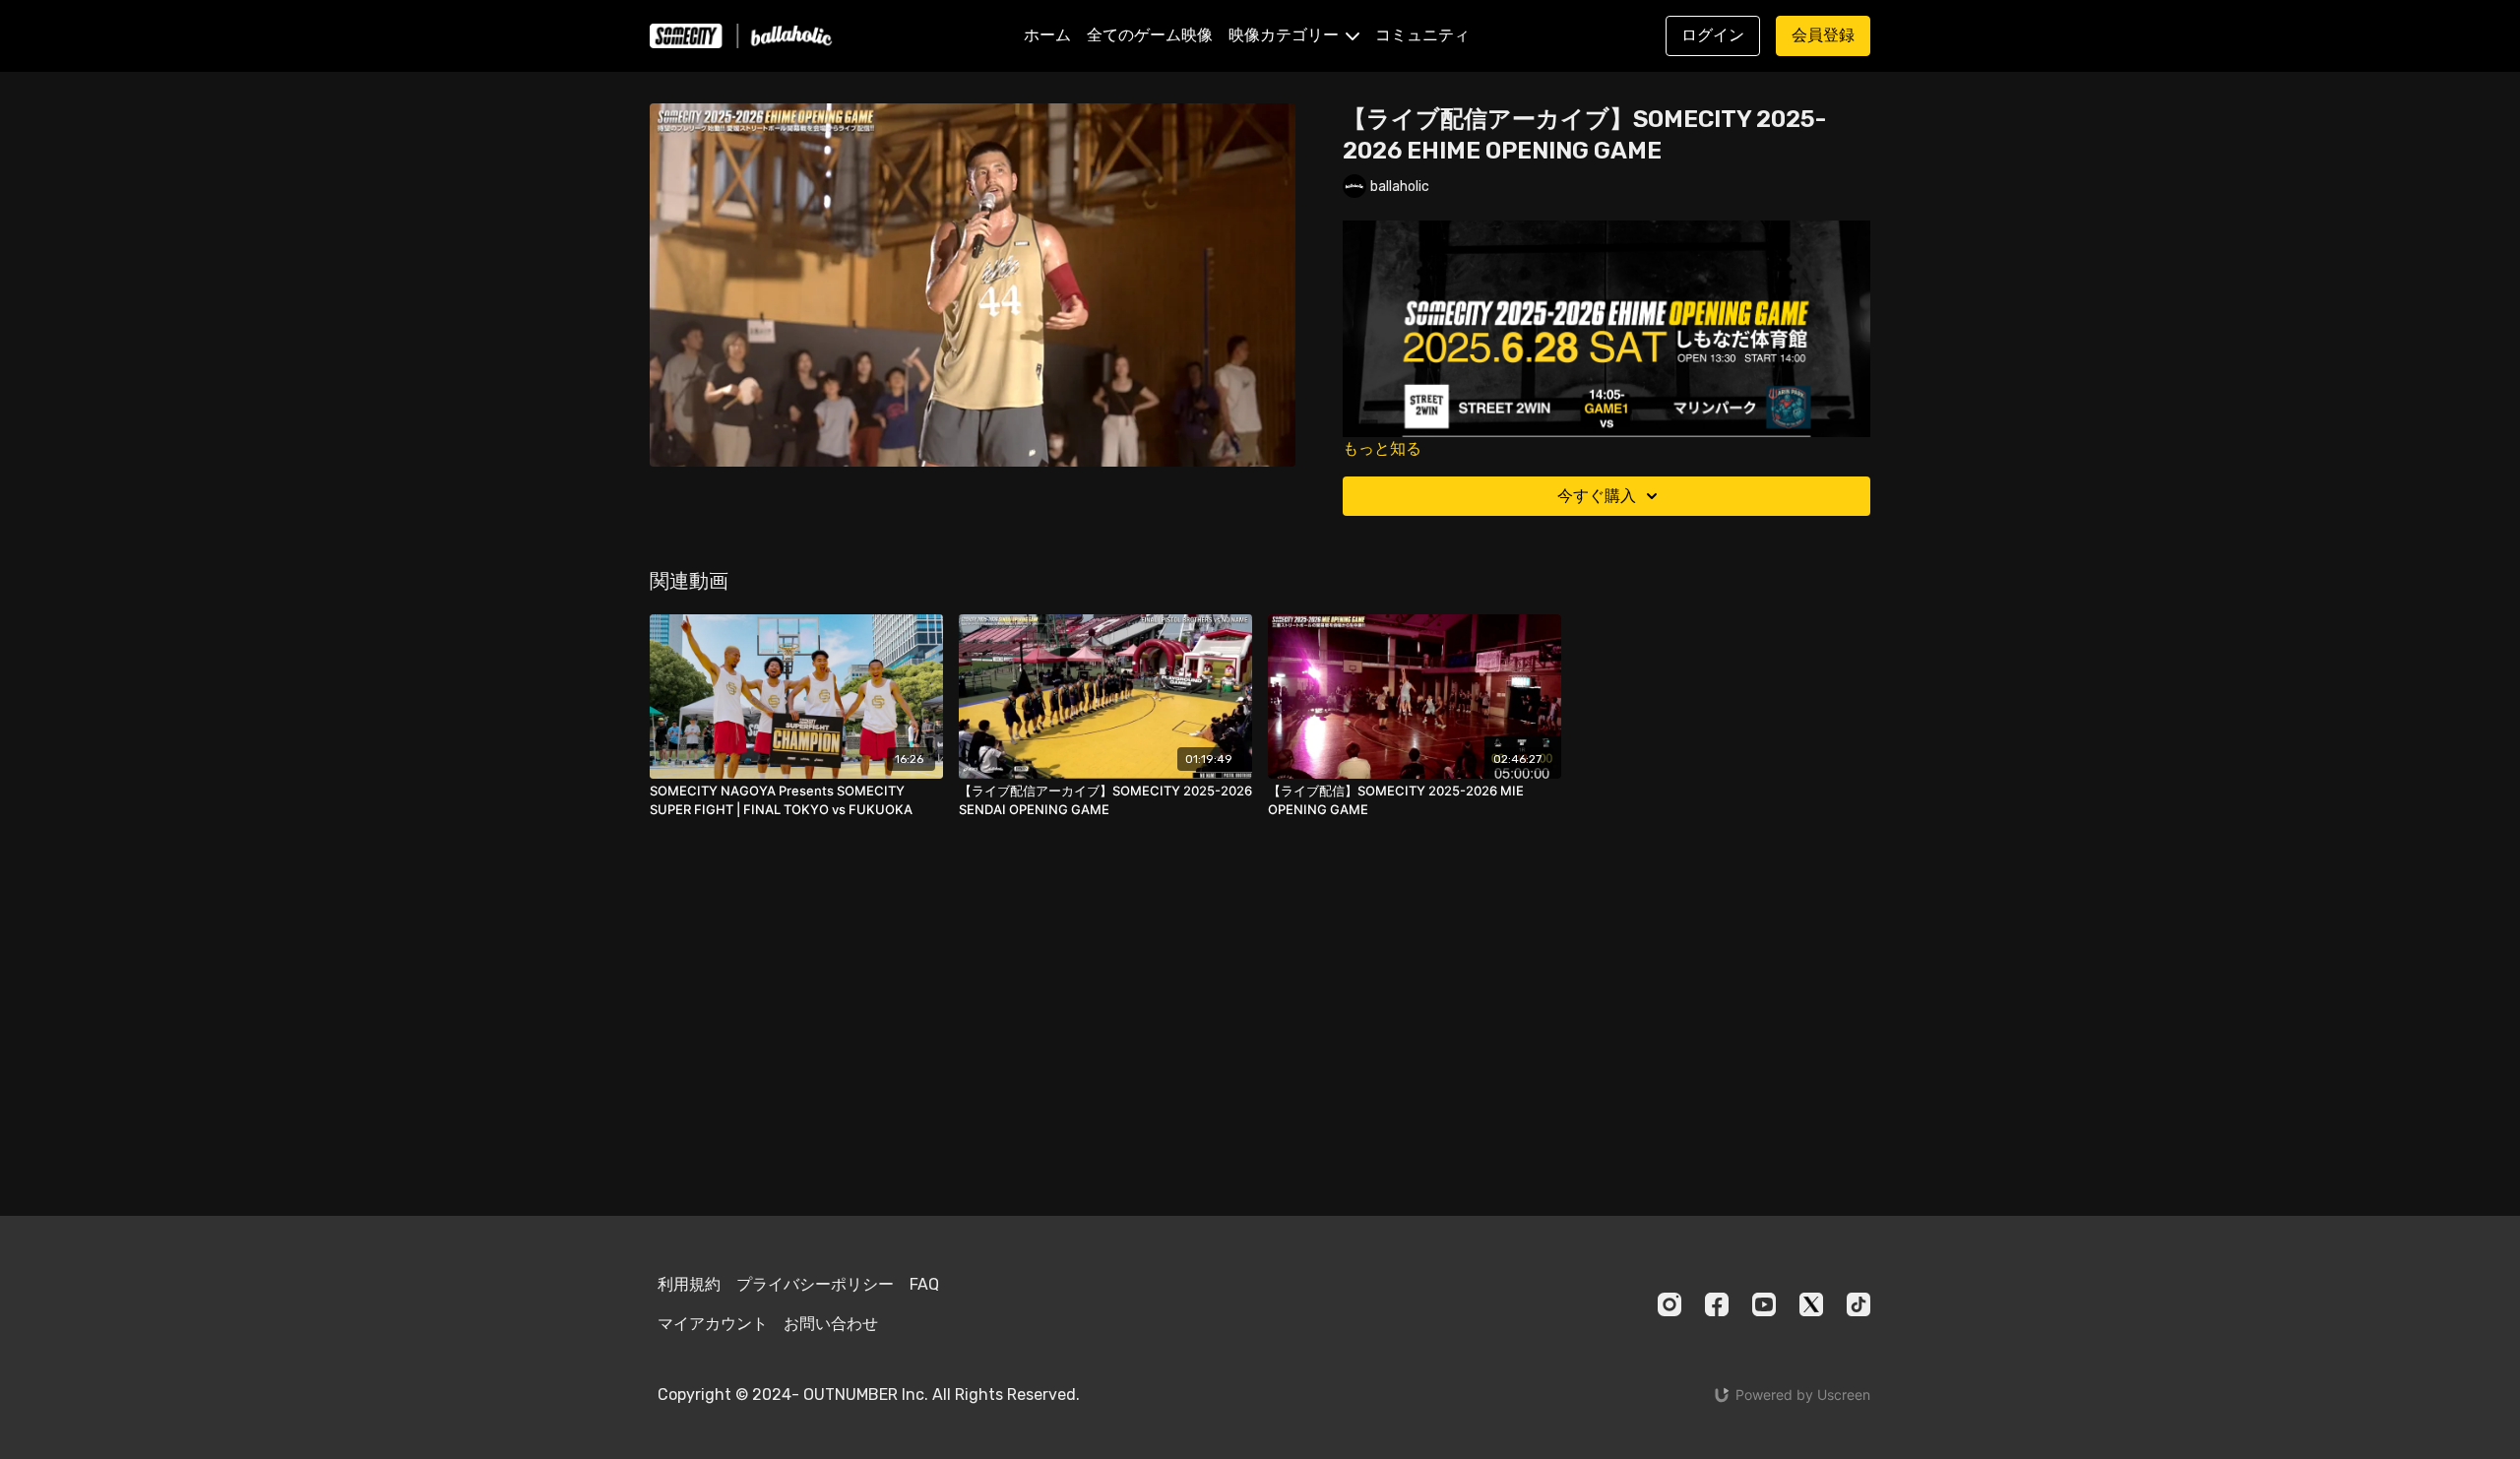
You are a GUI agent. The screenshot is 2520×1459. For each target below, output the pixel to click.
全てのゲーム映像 (1150, 35)
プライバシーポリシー (815, 1284)
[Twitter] (1811, 1304)
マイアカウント (713, 1324)
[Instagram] (1669, 1304)
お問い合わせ (831, 1324)
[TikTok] (1858, 1304)
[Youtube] (1764, 1304)
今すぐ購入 (1597, 496)
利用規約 (689, 1284)
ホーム (1047, 35)
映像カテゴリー (1286, 35)
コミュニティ (1422, 35)
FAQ (924, 1284)
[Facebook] (1717, 1304)
